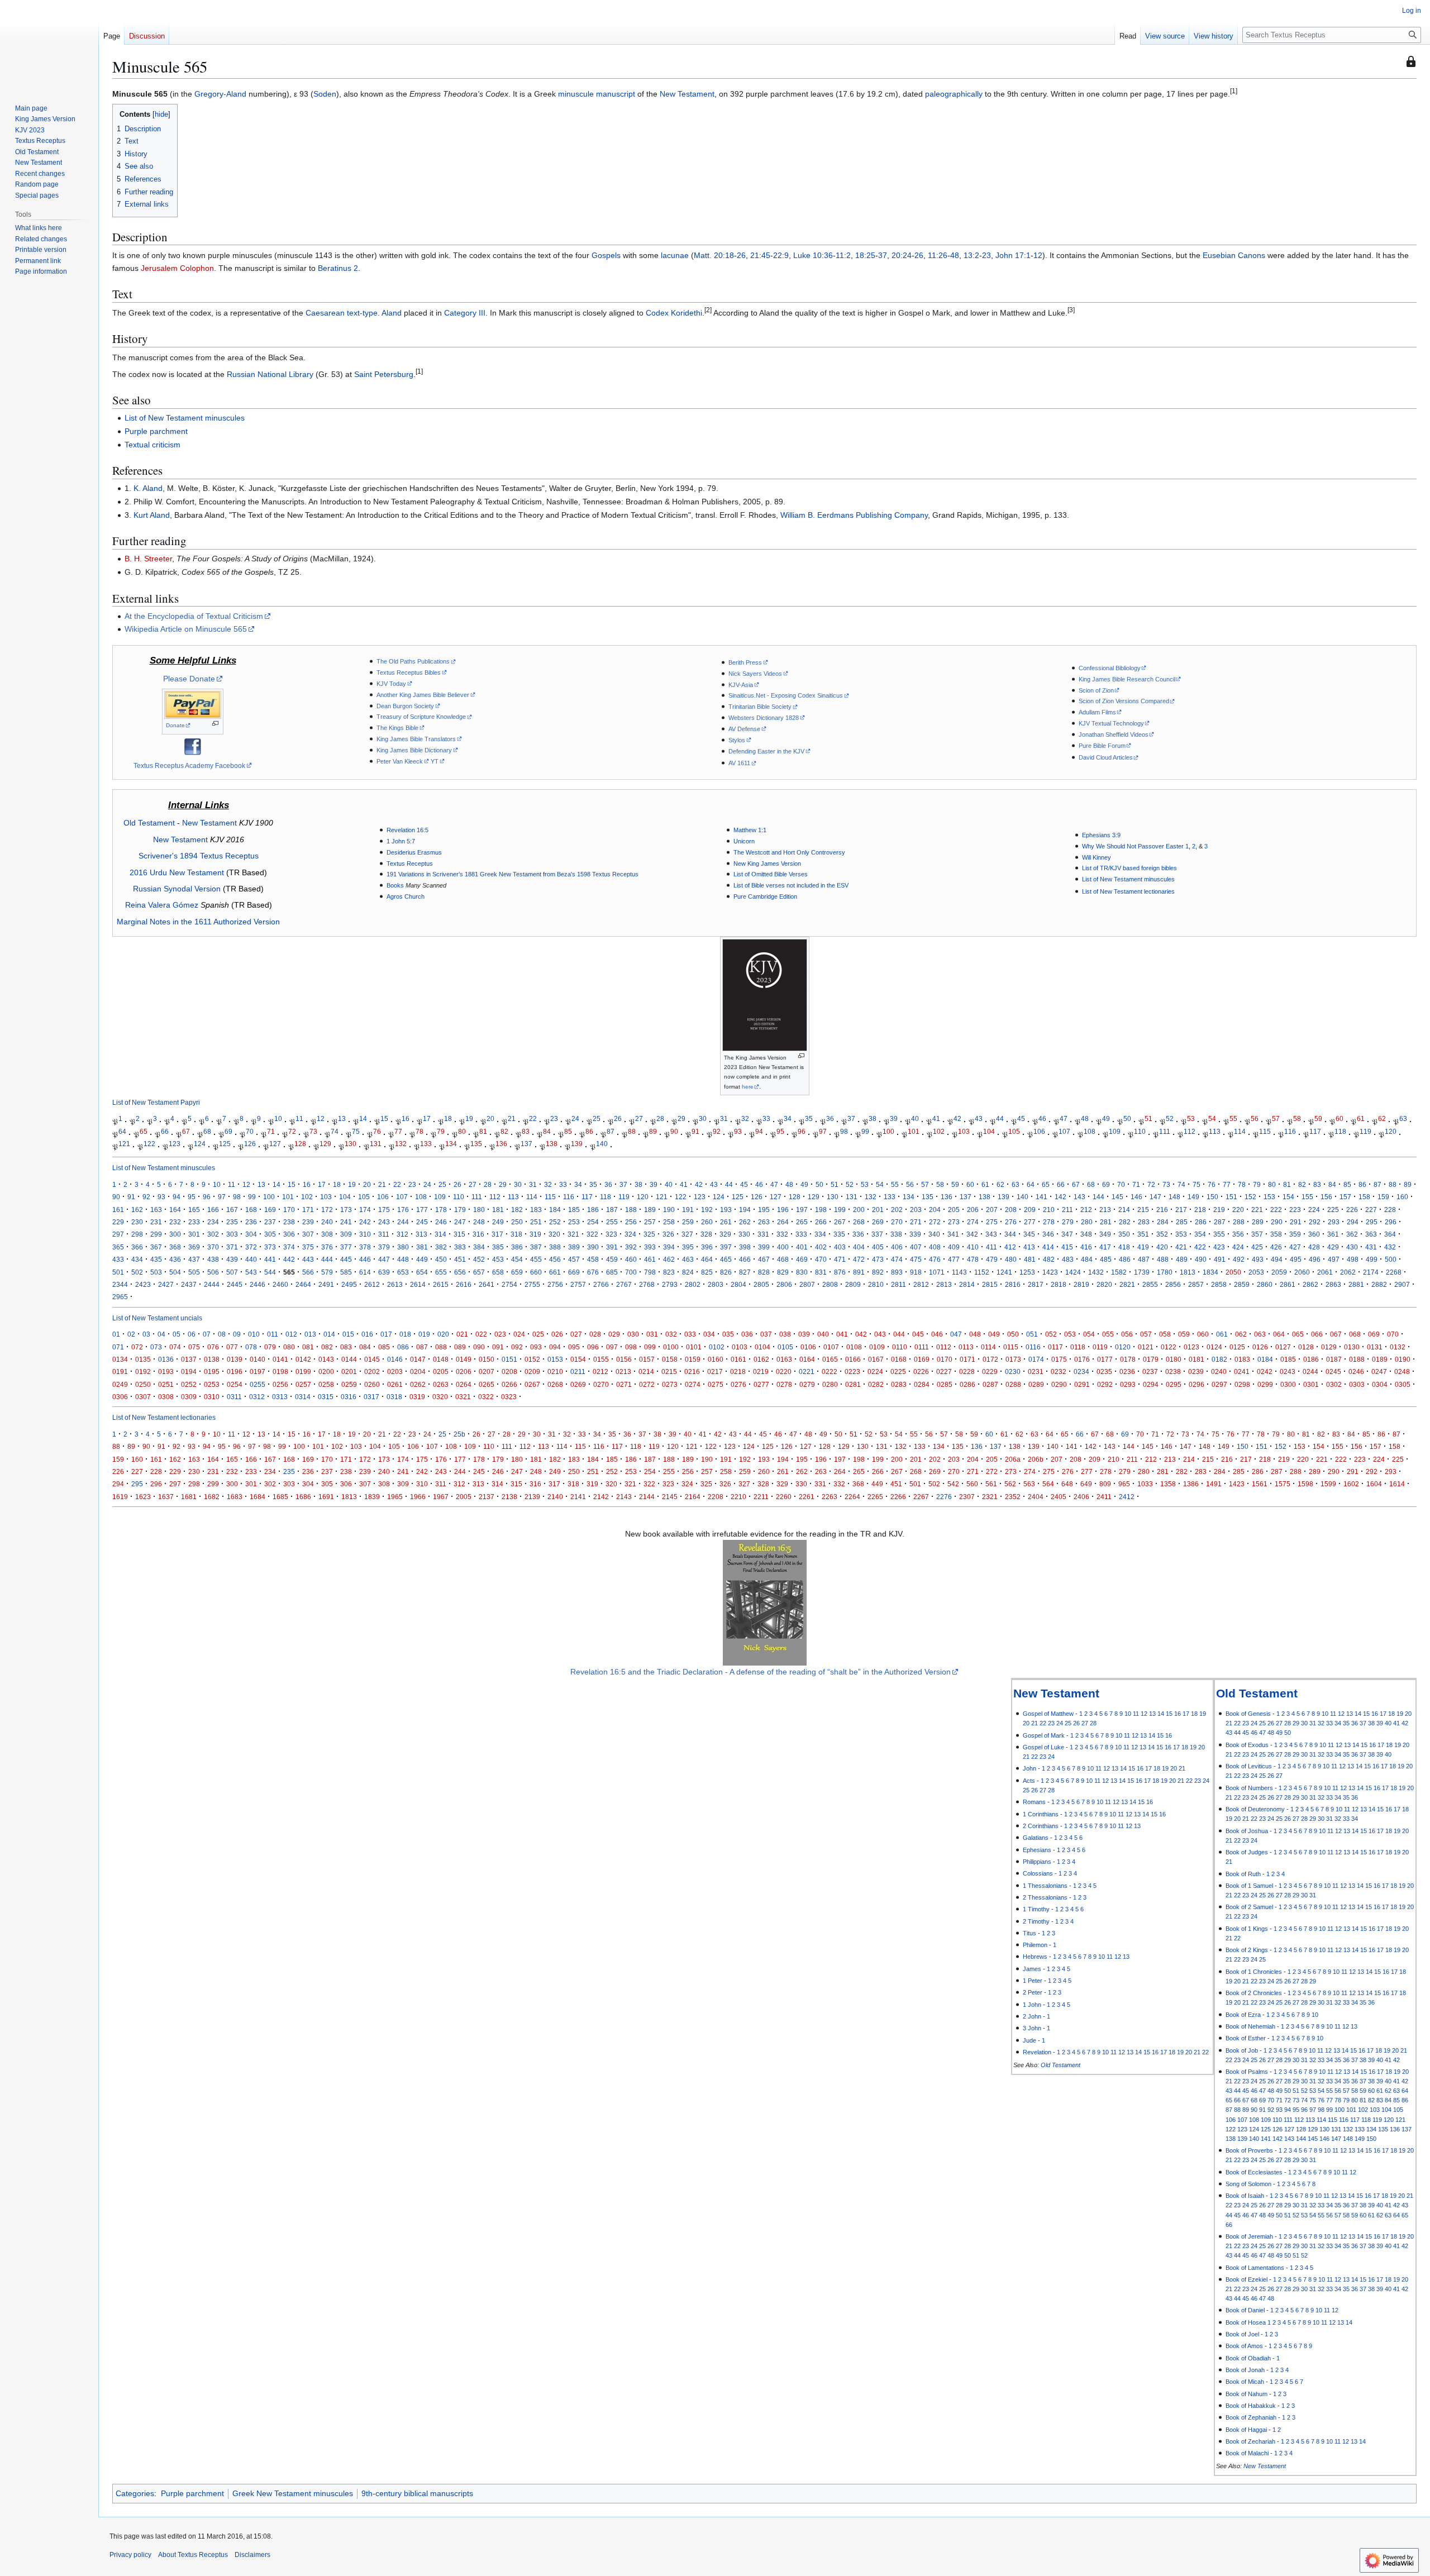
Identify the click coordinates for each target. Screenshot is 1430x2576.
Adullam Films (1097, 712)
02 (131, 1334)
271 (916, 1222)
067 (1336, 1334)
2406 (1081, 1497)
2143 (624, 1497)
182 (517, 1210)
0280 (830, 1384)
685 (612, 1272)
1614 (1397, 1484)
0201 (349, 1372)
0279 (807, 1384)
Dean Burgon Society (405, 706)
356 (1238, 1234)
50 (1127, 1119)
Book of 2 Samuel (1249, 1907)
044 (899, 1334)
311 (384, 1234)
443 (308, 1259)
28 (660, 1119)
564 (1048, 1484)
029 (614, 1334)
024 (519, 1334)
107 (1064, 1131)
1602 (1351, 1484)
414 (1048, 1247)
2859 (1242, 1284)
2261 (807, 1497)
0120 (1123, 1347)
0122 (1169, 1347)
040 (823, 1334)
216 (1162, 1210)
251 (536, 1222)
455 (536, 1259)
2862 (1310, 1284)
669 (574, 1272)
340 (934, 1234)
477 (954, 1259)
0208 (509, 1372)
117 (1315, 1131)
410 (973, 1247)
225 (1333, 1210)
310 (365, 1234)
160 (1402, 1197)
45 (1021, 1119)
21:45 (760, 255)
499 (1372, 1259)
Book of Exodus (1247, 1745)
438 (213, 1259)
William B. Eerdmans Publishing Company (854, 515)
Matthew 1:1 (750, 830)
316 (478, 1234)
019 (424, 1334)
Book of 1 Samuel (1249, 1886)
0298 (1242, 1384)
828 (764, 1272)
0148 (441, 1359)
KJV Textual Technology (1111, 723)
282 (1125, 1222)
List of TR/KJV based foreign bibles (1129, 868)
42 (957, 1119)
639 (384, 1272)
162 (137, 1210)
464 (707, 1259)
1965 (395, 1497)
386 (517, 1247)
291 (1296, 1222)
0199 (303, 1372)
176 (403, 1210)
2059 (1279, 1272)
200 (859, 1210)
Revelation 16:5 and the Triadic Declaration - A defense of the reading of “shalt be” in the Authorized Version (761, 1672)
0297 (1219, 1384)
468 (783, 1259)
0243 (1288, 1372)
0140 (258, 1359)
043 (880, 1334)
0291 (1082, 1384)
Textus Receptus (410, 864)
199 (840, 1210)
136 (501, 1144)
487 (1144, 1259)
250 (517, 1222)
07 (207, 1334)
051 (1032, 1334)
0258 (326, 1384)
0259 (349, 1384)
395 (688, 1247)
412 (1010, 1247)
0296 (1197, 1384)
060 (1203, 1334)
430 (1352, 1247)
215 (1143, 1210)
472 (859, 1259)
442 (289, 1259)
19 (469, 1119)
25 (597, 1119)
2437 (189, 1284)
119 (1365, 1131)
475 (916, 1259)
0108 (854, 1347)
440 (251, 1259)
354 (1200, 1234)
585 (346, 1272)
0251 (166, 1384)
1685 (280, 1497)
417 (1105, 1247)
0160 (716, 1359)
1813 (1188, 1272)
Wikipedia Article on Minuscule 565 (186, 629)
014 (329, 1334)
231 (156, 1222)
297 (118, 1234)
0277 (761, 1384)
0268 (555, 1384)
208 (1011, 1210)
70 (250, 1131)
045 (918, 1334)
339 (915, 1234)
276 (1011, 1222)
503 (156, 1272)
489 (1182, 1259)
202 (897, 1210)
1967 (441, 1497)
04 (161, 1334)
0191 (120, 1372)
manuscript (616, 94)
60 (1340, 1119)
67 (186, 1131)
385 (498, 1247)
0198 (280, 1372)
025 (538, 1334)
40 (915, 1119)
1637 (166, 1497)
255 (612, 1222)
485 (1106, 1259)
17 (427, 1119)
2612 (372, 1284)
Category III (465, 313)
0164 (807, 1359)
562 (1010, 1484)
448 (403, 1259)
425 (1257, 1247)
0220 (784, 1372)
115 (1265, 1131)
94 (759, 1131)
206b (1036, 1459)
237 (270, 1222)
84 (547, 1131)
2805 (761, 1284)
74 (335, 1131)
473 (878, 1259)
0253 (212, 1384)
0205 (441, 1372)
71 (271, 1131)
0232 (1059, 1372)
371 (232, 1247)
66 (165, 1131)
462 (669, 1259)
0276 (738, 1384)
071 (118, 1347)
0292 (1105, 1384)
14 (363, 1119)
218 (1200, 1210)
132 (401, 1144)
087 (422, 1347)
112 (1190, 1131)
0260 (372, 1384)
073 (156, 1347)
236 (251, 1222)
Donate (175, 725)
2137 (487, 1497)
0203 (395, 1372)
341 (953, 1234)
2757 (578, 1284)
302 (213, 1234)
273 (954, 1222)
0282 (876, 1384)
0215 (669, 1372)
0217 (715, 1372)
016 (367, 1334)
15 (384, 1119)
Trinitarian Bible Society (760, 707)
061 (1222, 1334)
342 (972, 1234)
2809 (853, 1284)
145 (1117, 1197)
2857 (1196, 1284)
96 (802, 1131)
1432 (1096, 1272)
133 (426, 1144)
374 (289, 1247)
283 (1144, 1222)
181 (498, 1210)
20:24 (902, 255)
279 (1068, 1222)
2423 (143, 1284)
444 (327, 1259)
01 (116, 1334)
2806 (784, 1284)
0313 (280, 1397)
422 (1200, 1247)
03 (146, 1334)
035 (728, 1334)
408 (935, 1247)
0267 (532, 1384)
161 (118, 1210)
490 (1201, 1259)
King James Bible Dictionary (414, 750)
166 (213, 1210)
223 (1295, 1210)
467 (764, 1259)
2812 (921, 1284)
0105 (785, 1347)
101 (914, 1131)
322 (592, 1234)
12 (1038, 255)
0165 (830, 1359)
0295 (1174, 1384)
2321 (990, 1497)
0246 (1356, 1372)
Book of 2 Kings (1247, 1950)
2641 (487, 1284)
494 (1277, 1259)
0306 (120, 1397)
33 (766, 1119)
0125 (1237, 1347)
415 (1067, 1247)
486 (1125, 1259)
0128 (1306, 1347)
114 (1240, 1131)
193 (726, 1210)
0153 (555, 1359)
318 (516, 1234)
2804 (738, 1284)
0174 (1036, 1359)
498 (1353, 1259)
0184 (1265, 1359)
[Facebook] (193, 746)
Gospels (606, 255)
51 (1148, 1119)
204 (935, 1210)
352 (1162, 1234)
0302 (1334, 1384)
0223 (852, 1372)
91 (695, 1131)
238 (289, 1222)
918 (916, 1272)
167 (232, 1210)
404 (859, 1247)
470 (821, 1259)
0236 (1127, 1372)
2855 (1150, 1284)
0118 (1078, 1347)
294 (1353, 1222)
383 (460, 1247)
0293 (1128, 1384)
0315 (326, 1397)
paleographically (954, 94)
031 (652, 1334)
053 (1070, 1334)
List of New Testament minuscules (185, 418)
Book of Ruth (1243, 1874)
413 (1029, 1247)
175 (384, 1210)
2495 (349, 1284)
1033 (1145, 1484)
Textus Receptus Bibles (409, 672)
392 (631, 1247)
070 (1393, 1334)
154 (1288, 1197)
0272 (647, 1384)
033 (690, 1334)
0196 (235, 1372)
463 (688, 1259)
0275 (716, 1384)
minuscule (576, 94)
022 (481, 1334)
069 (1374, 1334)
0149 (464, 1359)
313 (421, 1234)
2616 (464, 1284)
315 (459, 1234)
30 (703, 1119)
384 (479, 1247)
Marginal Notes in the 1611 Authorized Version (198, 922)
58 (1297, 1119)
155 (1307, 1197)
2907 (1402, 1284)
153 (1269, 1197)
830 (802, 1272)
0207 (487, 1372)
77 (398, 1131)
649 (1086, 1484)
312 (402, 1234)
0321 (463, 1397)
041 (842, 1334)
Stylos (737, 740)
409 (954, 1247)
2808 (830, 1284)
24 (575, 1119)
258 (669, 1222)
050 (1013, 1334)
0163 (784, 1359)
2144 (647, 1497)
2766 (601, 1284)
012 (291, 1334)
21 (512, 1119)
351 (1143, 1234)
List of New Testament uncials (157, 1318)
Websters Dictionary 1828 (764, 718)
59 (1318, 1119)
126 (250, 1144)
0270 (601, 1384)
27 (639, 1119)
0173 (1013, 1359)
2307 (967, 1497)
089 (460, 1347)
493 (1258, 1259)
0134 (120, 1359)
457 (574, 1259)
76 (377, 1131)
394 (669, 1247)
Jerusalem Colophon (177, 268)
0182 (1219, 1359)
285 (1182, 1222)
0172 (990, 1359)
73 (313, 1131)
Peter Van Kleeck (400, 761)
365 (118, 1247)
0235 (1104, 1372)
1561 (1260, 1484)
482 (1049, 1259)
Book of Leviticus (1249, 1766)
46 (1042, 1119)
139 (577, 1144)
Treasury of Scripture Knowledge (421, 717)
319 (535, 1234)
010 (254, 1334)
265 (802, 1222)
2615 (441, 1284)
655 (441, 1272)
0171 (967, 1359)
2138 (509, 1497)
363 (1371, 1234)
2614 (418, 1284)
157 (1345, 1197)
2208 (716, 1497)
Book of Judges (1247, 1852)
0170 (945, 1359)
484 (1087, 1259)
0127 (1283, 1347)
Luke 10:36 (813, 255)
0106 (808, 1347)
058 (1165, 1334)
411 (992, 1247)
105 (1014, 1131)
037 (766, 1334)
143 (1079, 1197)
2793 (670, 1284)
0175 (1059, 1359)
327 (687, 1234)
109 (1115, 1131)
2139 (532, 1497)
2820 (1104, 1284)
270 (897, 1222)
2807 (807, 1284)
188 (631, 1210)
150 (1212, 1197)
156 (1326, 1197)
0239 (1196, 1372)
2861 (1288, 1284)
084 (365, 1347)
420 (1162, 1247)
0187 (1334, 1359)
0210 (555, 1372)
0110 (900, 1347)
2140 (555, 1497)
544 (270, 1272)
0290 (1059, 1384)
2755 (532, 1284)
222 (1276, 1210)
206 (973, 1210)
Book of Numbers (1249, 1788)
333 (801, 1234)
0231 (1036, 1372)
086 (403, 1347)
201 (878, 1210)
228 (1390, 1210)
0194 (189, 1372)
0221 (807, 1372)
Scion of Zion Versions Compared (1124, 701)
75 (356, 1131)
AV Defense (744, 729)
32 (745, 1119)
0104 (762, 1347)
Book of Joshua (1247, 1831)
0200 (326, 1372)
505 (194, 1272)
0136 (166, 1359)
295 (1372, 1222)
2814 (967, 1284)
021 (462, 1334)
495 (1296, 1259)
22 (533, 1119)
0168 (899, 1359)
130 (351, 1144)
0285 (945, 1384)
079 (270, 1347)
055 (1108, 1334)
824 (688, 1272)
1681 (189, 1497)
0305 (1403, 1384)
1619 (120, 1497)
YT (435, 761)
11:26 (938, 255)
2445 (235, 1284)
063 (1260, 1334)
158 (1364, 1197)
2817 (1036, 1284)
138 (552, 1144)
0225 (898, 1372)
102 (939, 1131)
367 (156, 1247)
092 (517, 1347)
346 (1048, 1234)
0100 (671, 1347)
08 (222, 1334)
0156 (624, 1359)
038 (785, 1334)
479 (992, 1259)
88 (632, 1131)
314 (440, 1234)
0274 (693, 1384)
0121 (1146, 1347)
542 (953, 1484)
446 (365, 1259)
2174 (1371, 1272)
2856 (1173, 1284)
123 (175, 1144)
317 (497, 1234)
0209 (532, 1372)
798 (650, 1272)
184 (555, 1210)
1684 (258, 1497)
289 (1258, 1222)
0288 (1013, 1384)
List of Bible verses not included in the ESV (791, 885)
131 (376, 1144)
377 (346, 1247)
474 (897, 1259)
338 (896, 1234)
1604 (1374, 1484)
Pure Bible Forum (1102, 746)
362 (1352, 1234)
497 (1334, 1259)
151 (1231, 1197)
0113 (966, 1347)
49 (1106, 1119)
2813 (944, 1284)
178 (441, 1210)
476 (935, 1259)
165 (194, 1210)
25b (459, 1434)
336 (858, 1234)
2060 (1302, 1272)
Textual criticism (152, 445)
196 (783, 1210)
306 (289, 1234)
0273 (670, 1384)
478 (973, 1259)
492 (1239, 1259)
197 (802, 1210)
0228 (967, 1372)
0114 (988, 1347)
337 (877, 1234)
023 (500, 1334)
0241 (1242, 1372)
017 (386, 1334)
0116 (1033, 1347)
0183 (1242, 1359)
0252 (189, 1384)
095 (574, 1347)
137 (526, 1144)
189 (650, 1210)
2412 (1127, 1497)
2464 (303, 1284)
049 (994, 1334)
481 (1030, 1259)
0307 (143, 1397)
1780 (1165, 1272)
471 (840, 1259)
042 (861, 1334)
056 (1127, 1334)
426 (1276, 1247)
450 (441, 1259)
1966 (418, 1497)
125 (225, 1144)
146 (1136, 1197)
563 (1029, 1484)
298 (137, 1234)
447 (384, 1259)
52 (1170, 1119)
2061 (1325, 1272)
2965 (120, 1297)
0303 (1357, 1384)
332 (782, 1234)
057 (1146, 1334)
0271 (624, 1384)
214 (1124, 1210)
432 (1390, 1247)
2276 (944, 1497)
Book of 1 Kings (1247, 1929)
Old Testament (149, 823)
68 (207, 1131)
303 (232, 1234)
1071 (937, 1272)
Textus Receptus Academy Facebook (189, 765)
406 (897, 1247)
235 (232, 1222)
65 (144, 1131)
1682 (212, 1497)
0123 (1191, 1347)
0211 (578, 1372)
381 (422, 1247)
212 (1086, 1210)
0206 (464, 1372)
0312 (257, 1397)
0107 (831, 1347)
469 (802, 1259)
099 (650, 1347)
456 (555, 1259)
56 (1255, 1119)
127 (275, 1144)
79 (441, 1131)
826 (726, 1272)
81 (483, 1131)
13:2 (971, 255)
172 (327, 1210)
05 (177, 1334)
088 (441, 1347)
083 (346, 1347)
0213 (623, 1372)
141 (1041, 1197)
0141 (280, 1359)
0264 (464, 1384)
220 (1238, 1210)
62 (1382, 1119)
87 (611, 1131)
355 (1219, 1234)
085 (384, 1347)
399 (764, 1247)
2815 (990, 1284)
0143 (326, 1359)
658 (498, 1272)
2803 (716, 1284)
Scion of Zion (1096, 690)
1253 (1027, 1272)
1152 (982, 1272)
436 (175, 1259)
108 (1090, 1131)
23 (986, 255)
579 (327, 1272)
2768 (647, 1284)
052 (1051, 1334)
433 (118, 1259)
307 (308, 1234)
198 (821, 1210)
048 (975, 1334)
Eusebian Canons (1234, 255)
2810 (876, 1284)
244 (403, 1222)
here (748, 1087)
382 (441, 1247)
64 (122, 1131)
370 (213, 1247)
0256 (280, 1384)
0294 (1151, 1384)
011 (273, 1334)
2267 (921, 1497)
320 (554, 1234)
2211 (761, 1497)
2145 (670, 1497)
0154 (578, 1359)
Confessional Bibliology (1110, 668)
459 (612, 1259)
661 (555, 1272)
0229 (990, 1372)
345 (1029, 1234)
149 (1193, 1197)
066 (1317, 1334)
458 (593, 1259)
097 (612, 1347)
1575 (1283, 1484)
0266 (509, 1384)
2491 (326, 1284)
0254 (235, 1384)
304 (251, 1234)
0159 (693, 1359)
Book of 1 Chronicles (1254, 1972)
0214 (646, 1372)
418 (1124, 1247)
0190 (1403, 1359)
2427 (166, 1284)
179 (460, 1210)
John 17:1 (1013, 255)
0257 (303, 1384)
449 (422, 1259)
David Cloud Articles (1106, 757)
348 (1086, 1234)
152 (1250, 1197)
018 (405, 1334)
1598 (1305, 1484)
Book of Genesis (1248, 1714)
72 (292, 1131)
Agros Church (406, 896)
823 (669, 1272)
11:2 (843, 255)
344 (1010, 1234)
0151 (509, 1359)
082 (327, 1347)
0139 (235, 1359)
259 (688, 1222)
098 (631, 1347)
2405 (1059, 1497)
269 (878, 1222)
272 (935, 1222)
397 (726, 1247)
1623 (143, 1497)
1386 (1191, 1484)
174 (365, 1210)
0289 (1036, 1384)
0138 (212, 1359)
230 (137, 1222)
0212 (600, 1372)
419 (1143, 1247)
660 (536, 1272)
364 (1390, 1234)
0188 (1357, 1359)
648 (1067, 1484)
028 (595, 1334)
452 (479, 1259)
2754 (509, 1284)
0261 (395, 1384)
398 (745, 1247)
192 (707, 1210)
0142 (303, 1359)
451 (460, 1259)
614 (365, 1272)
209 (1030, 1210)
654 (422, 1272)
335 (839, 1234)
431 (1371, 1247)
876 (840, 1272)
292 (1315, 1222)
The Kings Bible (397, 728)
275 (992, 1222)
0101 (694, 1347)
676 (593, 1272)
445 (346, 1259)
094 (555, 1347)
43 (979, 1119)
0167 (876, 1359)
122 (149, 1144)
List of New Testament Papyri (156, 1102)
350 (1124, 1234)
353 (1181, 1234)
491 (1220, 1259)
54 (1212, 1119)
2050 (1233, 1272)
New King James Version (767, 864)
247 (460, 1222)
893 (897, 1272)
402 (821, 1247)
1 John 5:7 (401, 841)
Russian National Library (270, 374)
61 (1361, 1119)
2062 (1348, 1272)
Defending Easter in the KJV (766, 751)
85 (568, 1131)
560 (972, 1484)
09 (237, 1334)
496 (1315, 1259)
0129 (1329, 1347)
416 (1086, 1247)
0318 (394, 1397)
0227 (944, 1372)
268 (859, 1222)
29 (681, 1119)
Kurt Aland (152, 515)
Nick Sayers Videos (755, 674)
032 (671, 1334)
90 (674, 1131)
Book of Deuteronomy (1255, 1809)
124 (200, 1144)
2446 (258, 1284)
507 (232, 1272)
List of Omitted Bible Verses (771, 874)
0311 (234, 1397)
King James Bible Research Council (1127, 679)
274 (973, 1222)
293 (1334, 1222)
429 (1333, 1247)
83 (526, 1131)
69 (228, 1131)
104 (989, 1131)
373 (270, 1247)
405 (878, 1247)
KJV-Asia (741, 685)
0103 (740, 1347)
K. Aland (148, 488)
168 (251, 1210)
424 (1238, 1247)
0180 (1174, 1359)
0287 (990, 1384)
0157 (647, 1359)
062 (1241, 1334)
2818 (1059, 1284)
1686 (303, 1497)
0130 (1352, 1347)
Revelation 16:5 (407, 830)
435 (156, 1259)
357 (1257, 1234)
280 (1087, 1222)
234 (213, 1222)
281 (1106, 1222)
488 (1163, 1259)
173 (346, 1210)
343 (991, 1234)
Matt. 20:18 (714, 255)
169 (270, 1210)
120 (1391, 1131)
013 (310, 1334)
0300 (1288, 1384)
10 (278, 1119)
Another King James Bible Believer (423, 695)
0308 (166, 1397)
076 (213, 1347)
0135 (143, 1359)
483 (1068, 1259)
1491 (1214, 1484)
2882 (1379, 1284)
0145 (372, 1359)
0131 (1375, 1347)
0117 (1055, 1347)
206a (1013, 1459)
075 (194, 1347)
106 (1039, 1131)
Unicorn (744, 841)
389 (574, 1247)
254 (593, 1222)
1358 (1168, 1484)
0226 (921, 1372)
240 (327, 1222)
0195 (212, 1372)
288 (1239, 1222)
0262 (418, 1384)
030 (633, 1334)
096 (593, 1347)
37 (883, 255)
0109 (877, 1347)
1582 (1119, 1272)
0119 (1100, 1347)
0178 (1128, 1359)
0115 (1011, 1347)
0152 (532, 1359)
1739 (1142, 1272)
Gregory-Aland (220, 94)
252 (555, 1222)
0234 (1081, 1372)
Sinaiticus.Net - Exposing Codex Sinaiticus (786, 695)
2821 (1127, 1284)
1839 (372, 1497)
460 (631, 1259)
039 (804, 1334)
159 (1383, 1197)
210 (1049, 1210)
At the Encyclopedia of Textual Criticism (194, 616)
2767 (624, 1284)
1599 (1328, 1484)
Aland (392, 313)
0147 (418, 1359)
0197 (258, 1372)
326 (668, 1234)
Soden (325, 94)
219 (1219, 1210)
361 (1333, 1234)
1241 (1004, 1272)
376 (327, 1247)
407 (916, 1247)
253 (574, 1222)
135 (476, 1144)
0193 (166, 1372)
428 (1314, 1247)
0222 (830, 1372)
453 (498, 1259)
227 (1371, 1210)
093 (536, 1347)
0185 (1288, 1359)
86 (589, 1131)
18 (448, 1119)
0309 (189, 1397)
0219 (761, 1372)
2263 (830, 1497)
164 (175, 1210)
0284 (922, 1384)
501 (118, 1272)
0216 (692, 1372)
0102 (717, 1347)
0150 (487, 1359)
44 (1000, 1119)
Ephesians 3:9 (1101, 835)
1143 (959, 1272)
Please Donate (189, 679)
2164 (693, 1497)
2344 (120, 1284)
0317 (371, 1397)
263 (764, 1222)
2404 (1036, 1497)
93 (738, 1131)
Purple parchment (156, 431)
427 (1295, 1247)
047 (956, 1334)
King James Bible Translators (416, 739)
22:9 (781, 255)
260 (707, 1222)
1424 (1073, 1272)
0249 (120, 1384)
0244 (1310, 1372)
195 (764, 1210)
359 (1295, 1234)
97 (823, 1131)
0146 (395, 1359)
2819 (1081, 1284)
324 (630, 1234)
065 (1298, 1334)
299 (156, 1234)
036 (747, 1334)
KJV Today (391, 684)
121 (124, 1144)
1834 (1210, 1272)
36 (830, 1119)
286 (1201, 1222)
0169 (922, 1359)
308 (327, 1234)
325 (649, 1234)
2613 (395, 1284)
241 (346, 1222)
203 (916, 1210)
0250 (143, 1384)
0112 (944, 1347)
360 (1314, 1234)
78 (420, 1131)
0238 (1173, 1372)
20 (490, 1119)
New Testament (687, 94)
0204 (418, 1372)
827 (745, 1272)
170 (289, 1210)
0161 (738, 1359)
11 (299, 1119)
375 (308, 1247)
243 (384, 1222)
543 (251, 1272)
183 (536, 1210)
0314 (303, 1397)
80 (462, 1131)
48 (955, 255)
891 (859, 1272)
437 (194, 1259)
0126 (1260, 1347)
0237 (1150, 1372)
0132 (1398, 1347)
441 (270, 1259)
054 (1089, 1334)
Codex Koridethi (674, 313)
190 (669, 1210)
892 (878, 1272)
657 (479, 1272)
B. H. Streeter (148, 559)
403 (840, 1247)
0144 (349, 1359)
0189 (1380, 1359)
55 (1233, 1119)
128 (300, 1144)
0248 (1402, 1372)
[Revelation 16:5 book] (765, 1602)
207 (992, 1210)
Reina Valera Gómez (162, 905)
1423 (1050, 1272)
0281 (853, 1384)
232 (175, 1222)
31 (724, 1119)
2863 (1333, 1284)
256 (631, 1222)
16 (406, 1119)
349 (1105, 1234)
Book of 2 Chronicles (1254, 1993)
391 (612, 1247)
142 (1060, 1197)
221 (1257, 1210)
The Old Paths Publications (413, 661)
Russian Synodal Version (177, 889)
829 (783, 1272)
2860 (1265, 1284)
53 (1191, 1119)
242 (365, 1222)
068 (1355, 1334)
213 (1105, 1210)
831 (821, 1272)
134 (451, 1144)
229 (118, 1222)
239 (308, 1222)
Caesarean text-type (342, 313)
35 (809, 1119)
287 (1220, 1222)
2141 (578, 1497)
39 (894, 1119)
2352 (1013, 1497)
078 (251, 1347)
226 (1352, 1210)
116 (1290, 1131)
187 (612, 1210)
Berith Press (745, 662)
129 (325, 1144)
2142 (601, 1497)
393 (650, 1247)
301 (194, 1234)
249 (498, 1222)
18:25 (865, 255)
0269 (578, 1384)
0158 (670, 1359)
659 (517, 1272)
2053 (1256, 1272)
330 (744, 1234)
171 (308, 1210)
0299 (1265, 1384)
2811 (898, 1284)
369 (194, 1247)
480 (1011, 1259)
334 (820, 1234)
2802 (693, 1284)
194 (745, 1210)
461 (650, 1259)
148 (1174, 1197)
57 (1276, 1119)
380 (403, 1247)
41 (936, 1119)
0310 (212, 1397)
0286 (967, 1384)
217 (1181, 1210)
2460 (280, 1284)
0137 (189, 1359)
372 (251, 1247)
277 (1030, 1222)
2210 (738, 1497)
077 (232, 1347)
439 (232, 1259)
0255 (258, 1384)
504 (175, 1272)
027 (576, 1334)
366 (137, 1247)
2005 (464, 1497)
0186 (1311, 1359)
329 (725, 1234)
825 (707, 1272)
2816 (1013, 1284)
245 (422, 1222)
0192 (143, 1372)
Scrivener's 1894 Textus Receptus (199, 856)
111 (1165, 1131)
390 (593, 1247)
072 (137, 1347)
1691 (326, 1497)
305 (270, 1234)
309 (346, 1234)
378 (365, 1247)
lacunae (675, 255)
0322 (486, 1397)
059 (1184, 1334)
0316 (349, 1397)
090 (479, 1347)
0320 (440, 1397)
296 (1391, 1222)
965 (1124, 1484)
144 (1098, 1197)
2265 (875, 1497)
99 (865, 1131)
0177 (1105, 1359)
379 (384, 1247)
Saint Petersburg (384, 374)
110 (1140, 1131)
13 (342, 1119)
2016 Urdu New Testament (177, 872)
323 (611, 1234)
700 (631, 1272)
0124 (1214, 1347)
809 (1105, 1484)
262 (745, 1222)
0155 (601, 1359)
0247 (1379, 1372)
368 (175, 1247)
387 (536, 1247)
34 (788, 1119)
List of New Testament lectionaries (1128, 891)
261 (726, 1222)
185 (574, 1210)
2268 (1394, 1272)
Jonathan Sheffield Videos (1114, 734)
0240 (1219, 1372)
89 (653, 1131)
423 (1219, 1247)
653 (403, 1272)
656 (460, 1272)
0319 (417, 1397)
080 (289, 1347)
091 (498, 1347)
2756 (555, 1284)
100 (888, 1131)
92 (717, 1131)
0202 (372, 1372)
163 (156, 1210)
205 (954, 1210)
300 (175, 1234)
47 (1064, 1119)
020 (443, 1334)
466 (745, 1259)
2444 (212, 1284)
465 (726, 1259)
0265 (487, 1384)
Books (395, 885)
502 (137, 1272)
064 (1279, 1334)
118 (1340, 1131)
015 (348, 1334)
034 (709, 1334)
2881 (1356, 1284)
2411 (1104, 1497)
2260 (784, 1497)
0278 (784, 1384)
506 (213, 1272)
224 (1314, 1210)
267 (840, 1222)
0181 (1197, 1359)
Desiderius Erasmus (414, 852)
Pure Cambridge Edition (765, 896)
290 (1277, 1222)
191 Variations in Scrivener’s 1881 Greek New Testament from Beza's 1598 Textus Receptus (513, 874)
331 (763, 1234)
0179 (1151, 1359)
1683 (235, 1497)
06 (192, 1334)
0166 (853, 1359)
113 (1215, 1131)
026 (557, 1334)
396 (707, 1247)
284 (1163, 1222)
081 (308, 1347)
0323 (509, 1397)
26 (741, 255)
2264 (852, 1497)
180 (479, 1210)
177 (422, 1210)
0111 (922, 1347)
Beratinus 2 (338, 268)
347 (1067, 1234)
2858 (1219, 1284)
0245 (1333, 1372)
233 (194, 1222)
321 (573, 1234)
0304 (1380, 1384)
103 (964, 1131)
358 (1276, 1234)
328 (706, 1234)
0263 (441, 1384)
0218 (738, 1372)
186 (593, 1210)
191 (688, 1210)
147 (1155, 1197)
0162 (761, 1359)
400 (783, 1247)
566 (308, 1272)
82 (504, 1131)
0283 (899, 1384)
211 (1067, 1210)
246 (441, 1222)
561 (991, 1484)
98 (844, 1131)
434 (137, 1259)
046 (937, 1334)
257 (650, 1222)
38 (873, 1119)
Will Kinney (1097, 857)
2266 (898, 1497)
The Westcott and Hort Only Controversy (789, 852)
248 (479, 1222)
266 (821, 1222)
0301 (1311, 1384)
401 (802, 1247)
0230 (1013, 1372)
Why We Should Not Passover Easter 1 (1135, 846)
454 (517, 1259)
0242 (1265, 1372)
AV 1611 (739, 763)
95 (780, 1131)
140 (602, 1144)
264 (783, 1222)
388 (555, 1247)
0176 (1082, 1359)
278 (1049, 1222)
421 (1181, 1247)
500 (1391, 1259)
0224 (875, 1372)
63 (1403, 1119)
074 (175, 1347)
